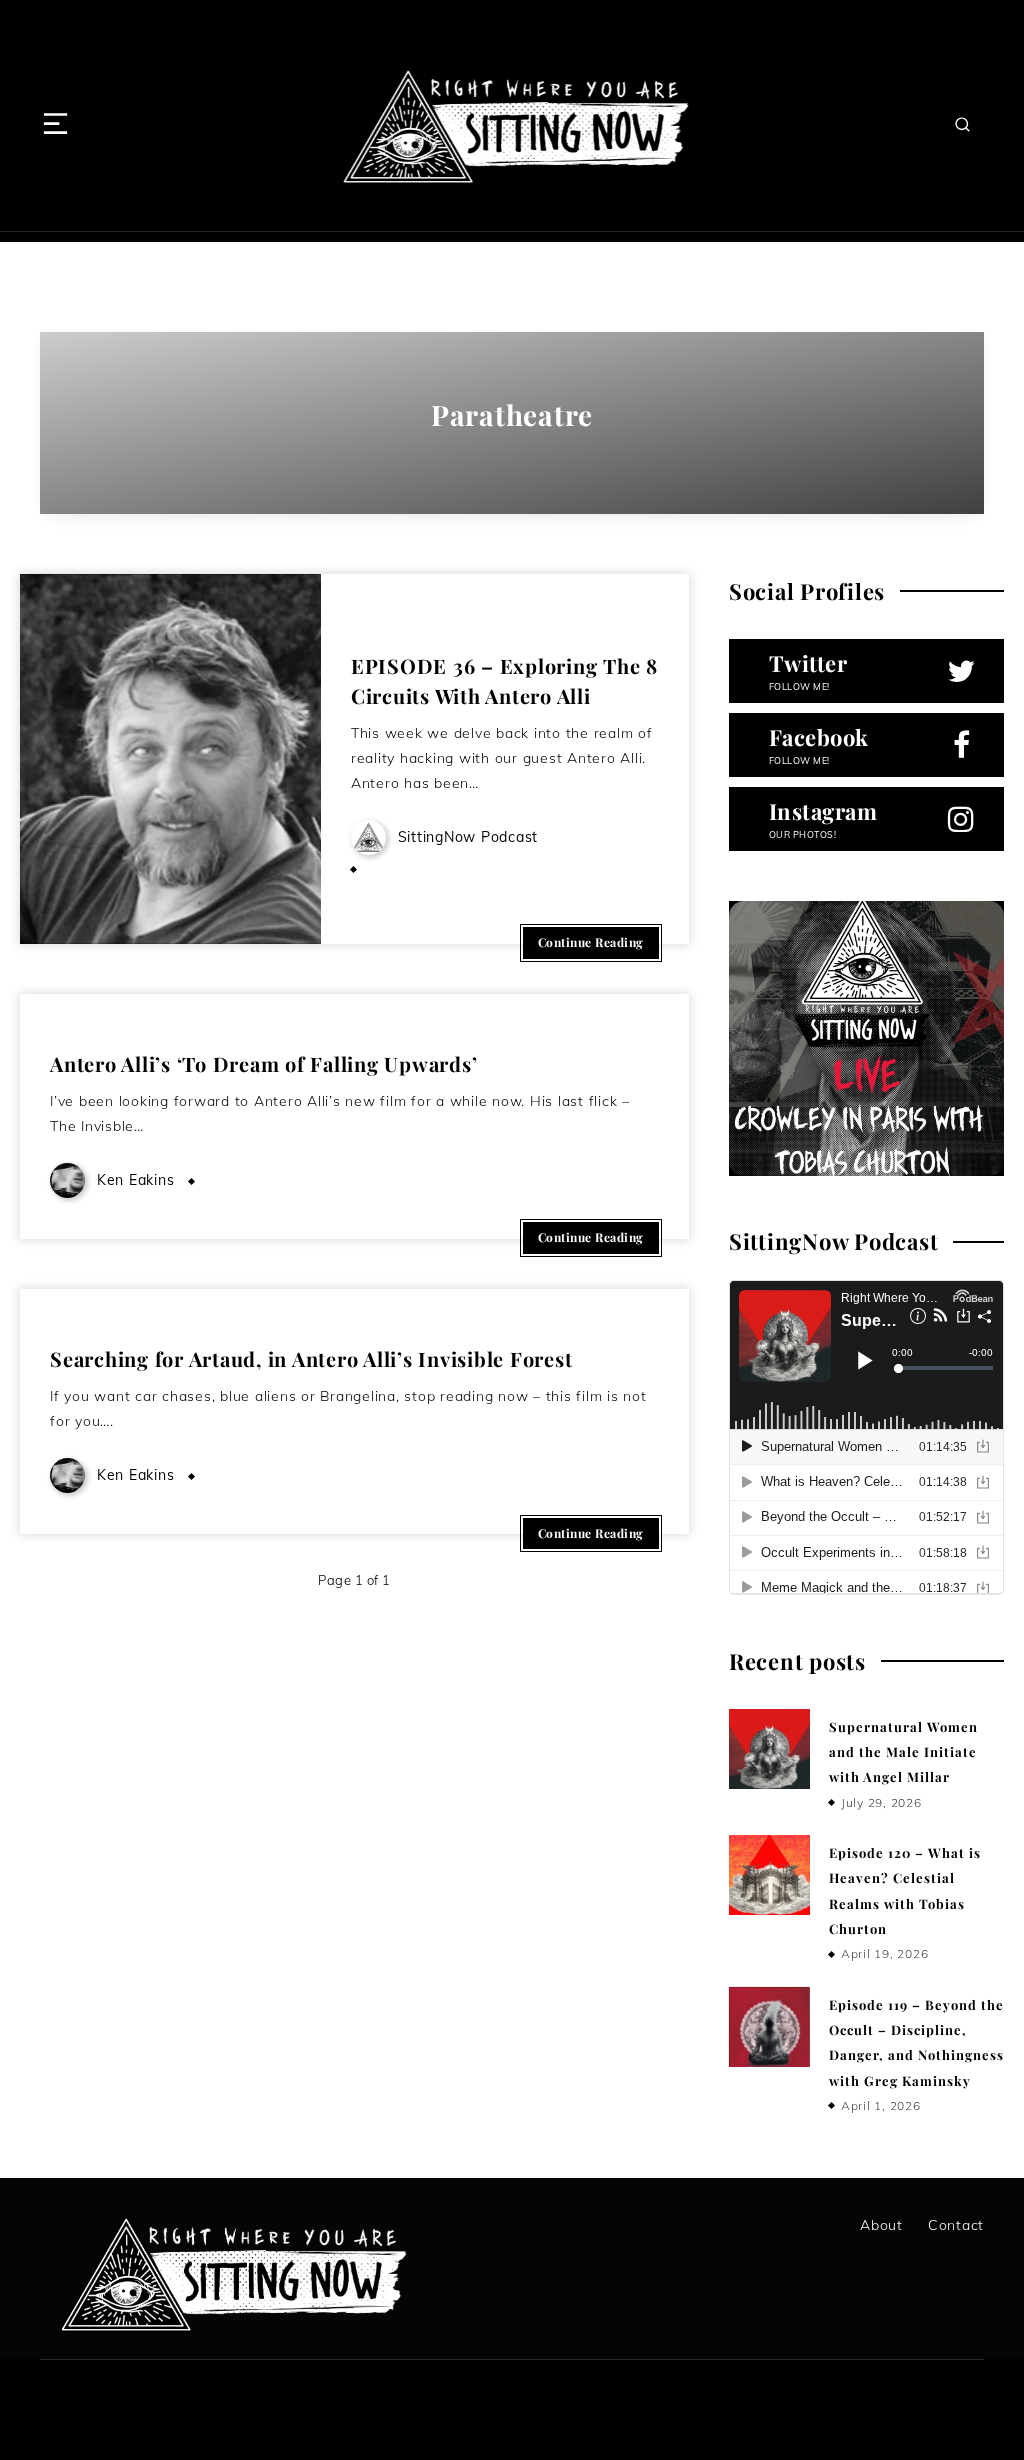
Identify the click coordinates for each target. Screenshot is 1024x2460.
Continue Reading (591, 942)
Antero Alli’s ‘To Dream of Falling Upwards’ (263, 1063)
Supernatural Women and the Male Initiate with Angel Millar (903, 1752)
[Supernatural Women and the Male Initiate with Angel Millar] (769, 1749)
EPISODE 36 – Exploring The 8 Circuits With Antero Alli (504, 680)
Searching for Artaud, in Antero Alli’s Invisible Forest (311, 1358)
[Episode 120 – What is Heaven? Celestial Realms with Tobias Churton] (769, 1875)
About (881, 2225)
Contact (956, 2225)
